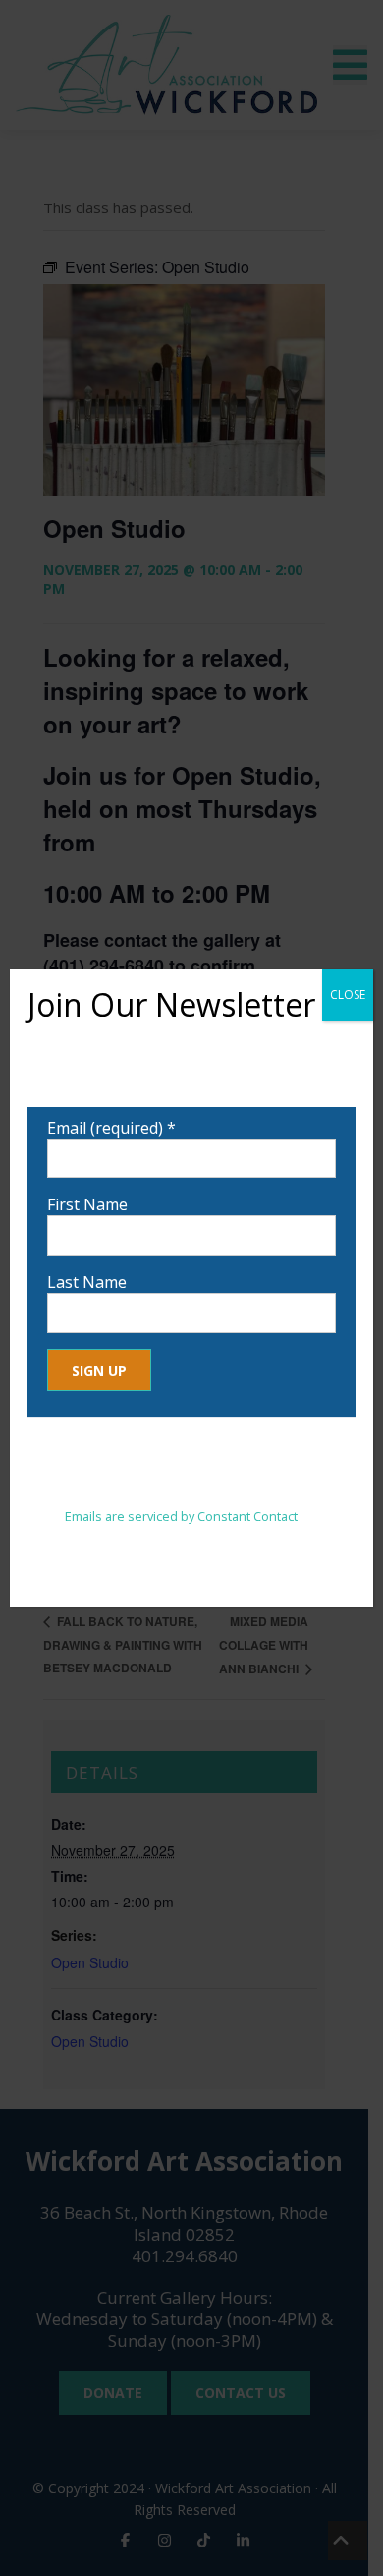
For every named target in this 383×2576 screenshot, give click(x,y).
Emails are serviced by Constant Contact (181, 1516)
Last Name (87, 1282)
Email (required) (111, 1128)
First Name (87, 1204)
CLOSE (348, 995)
